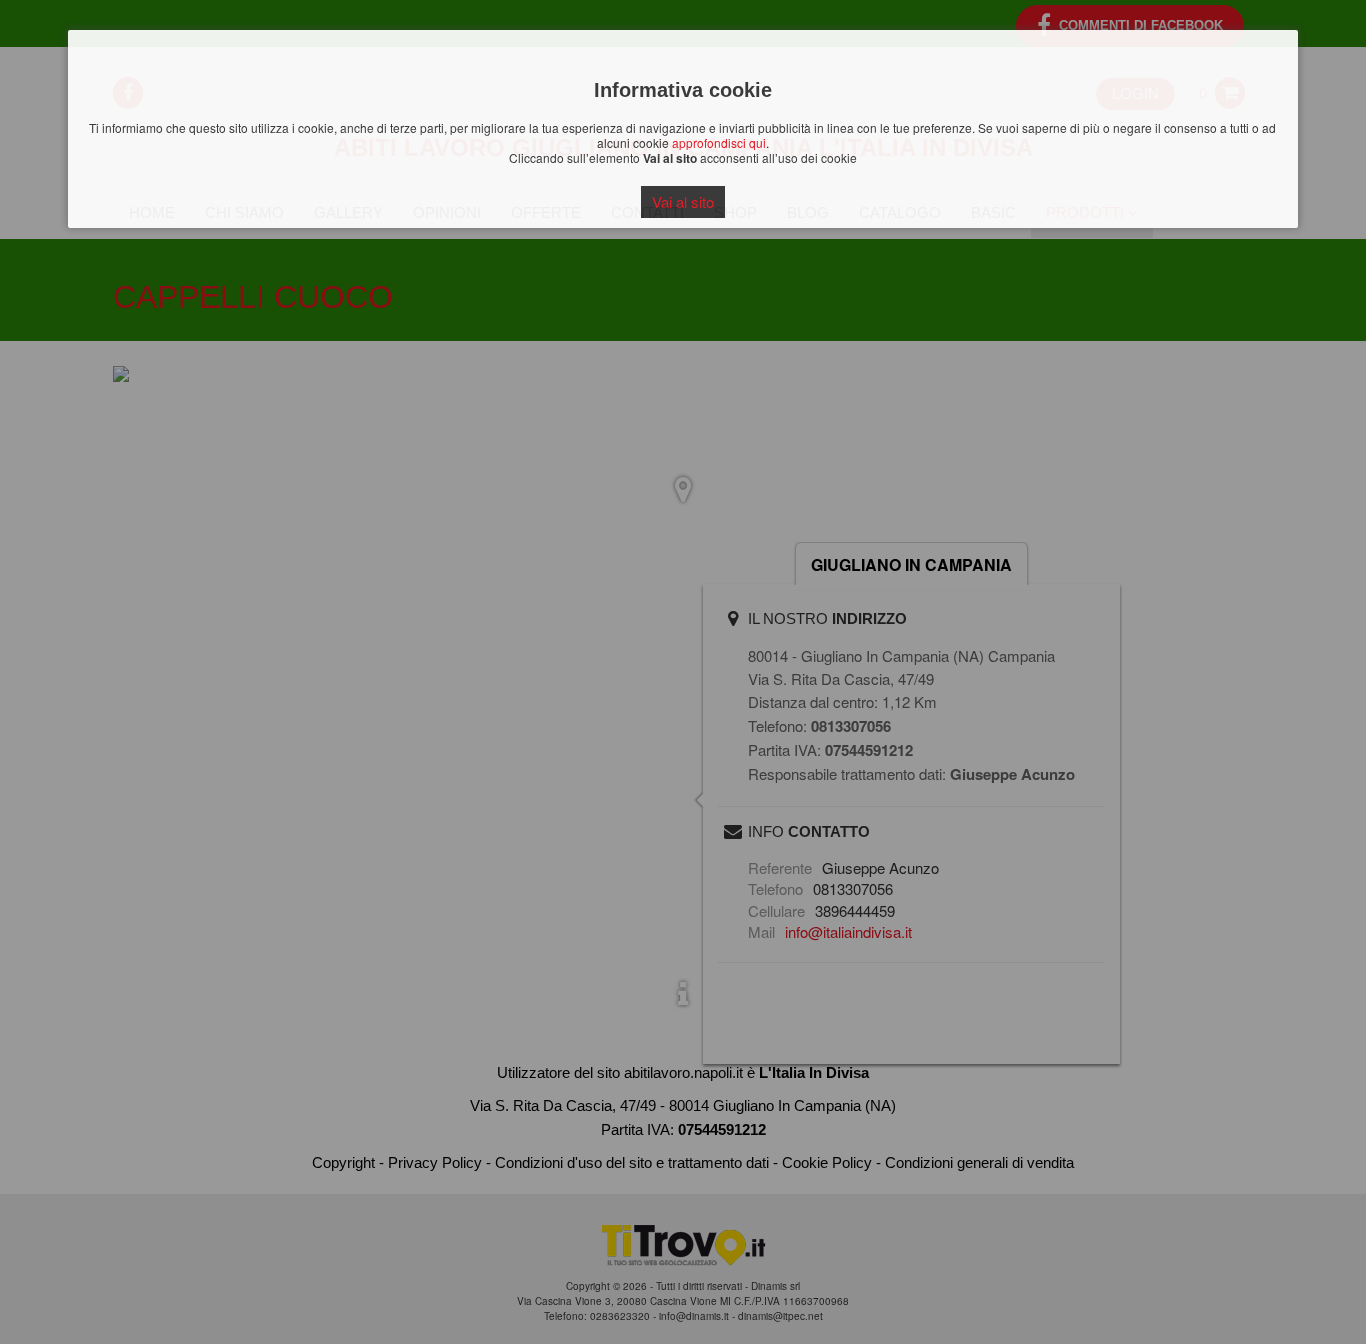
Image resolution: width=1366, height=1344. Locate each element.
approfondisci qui (719, 142)
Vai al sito (683, 201)
